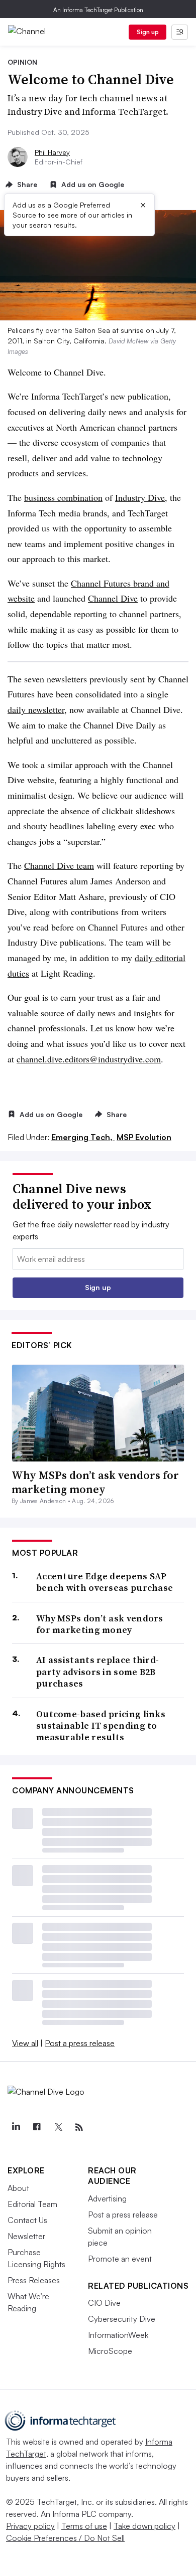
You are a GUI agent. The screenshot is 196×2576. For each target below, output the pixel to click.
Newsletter (26, 2236)
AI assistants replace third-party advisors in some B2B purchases (97, 1672)
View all (25, 2043)
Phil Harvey (52, 152)
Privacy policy (30, 2526)
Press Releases (34, 2280)
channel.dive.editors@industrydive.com (89, 1059)
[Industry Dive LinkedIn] (16, 2127)
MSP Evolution (144, 1137)
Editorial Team (32, 2204)
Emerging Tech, (83, 1137)
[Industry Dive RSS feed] (79, 2127)
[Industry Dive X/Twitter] (58, 2127)
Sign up (148, 32)
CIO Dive (104, 2303)
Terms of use (84, 2526)
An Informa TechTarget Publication (98, 10)
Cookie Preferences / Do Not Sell (65, 2538)
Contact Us (27, 2220)
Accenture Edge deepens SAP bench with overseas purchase (105, 1582)
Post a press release (80, 2043)
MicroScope (110, 2351)
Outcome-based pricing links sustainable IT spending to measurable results (101, 1726)
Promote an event (120, 2259)
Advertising (107, 2198)
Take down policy (144, 2526)
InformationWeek (118, 2335)
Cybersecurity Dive (122, 2319)
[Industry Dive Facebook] (37, 2127)
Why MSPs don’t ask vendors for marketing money (95, 1482)
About (18, 2188)
